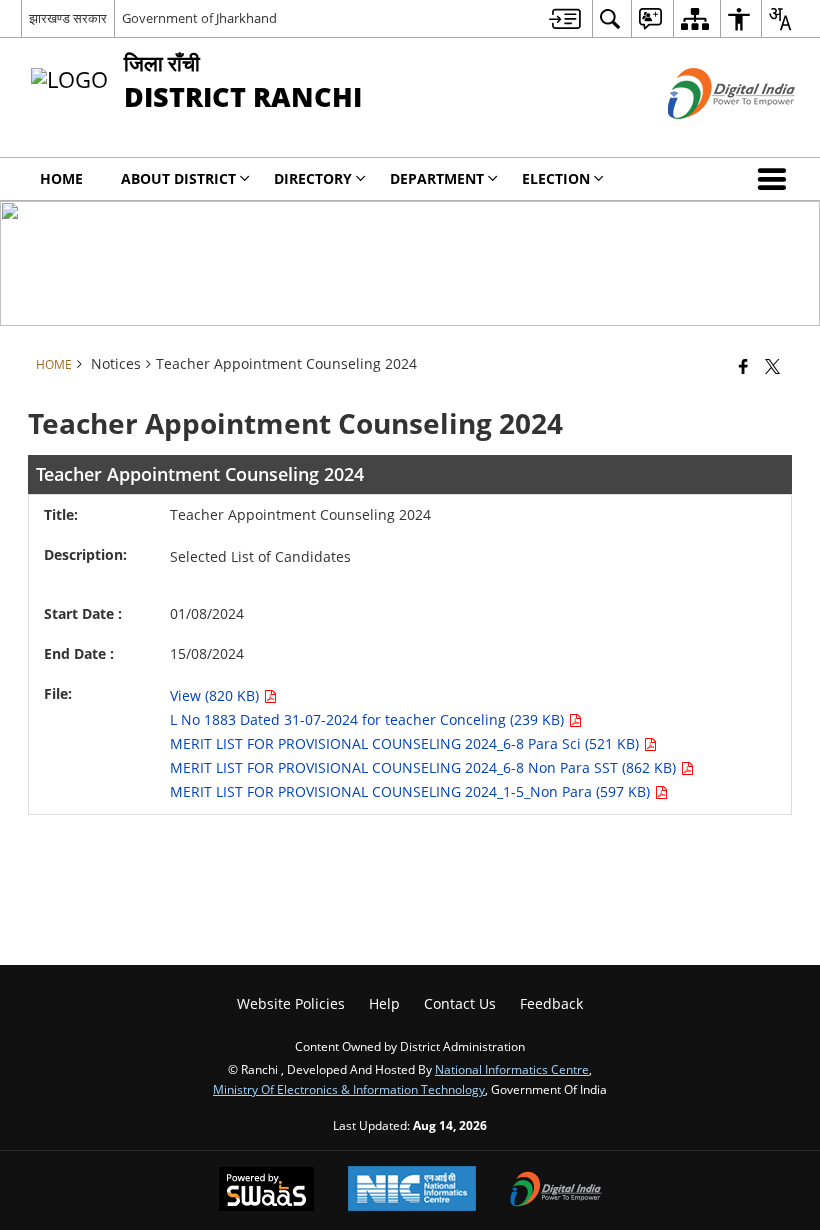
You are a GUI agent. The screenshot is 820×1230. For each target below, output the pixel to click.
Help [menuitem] (384, 1003)
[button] (776, 179)
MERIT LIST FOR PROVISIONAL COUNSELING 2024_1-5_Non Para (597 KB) (412, 791)
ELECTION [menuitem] (556, 178)
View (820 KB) (216, 695)
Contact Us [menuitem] (460, 1003)
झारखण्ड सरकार (68, 18)
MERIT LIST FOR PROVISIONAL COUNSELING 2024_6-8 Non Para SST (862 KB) (425, 767)
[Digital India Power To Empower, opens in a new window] (556, 1191)
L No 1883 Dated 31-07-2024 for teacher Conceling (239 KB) (369, 719)
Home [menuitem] (61, 178)
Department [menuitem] (437, 178)
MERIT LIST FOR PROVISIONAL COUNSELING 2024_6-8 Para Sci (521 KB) (406, 743)
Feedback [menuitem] (551, 1003)
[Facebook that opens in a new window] (743, 366)
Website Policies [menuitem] (291, 1003)
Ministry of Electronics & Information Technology (349, 1089)
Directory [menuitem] (313, 178)
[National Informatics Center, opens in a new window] (412, 1190)
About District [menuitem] (178, 178)
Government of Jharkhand (199, 18)
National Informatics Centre (512, 1069)
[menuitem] (565, 18)
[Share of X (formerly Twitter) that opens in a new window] (772, 366)
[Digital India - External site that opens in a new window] (706, 135)
